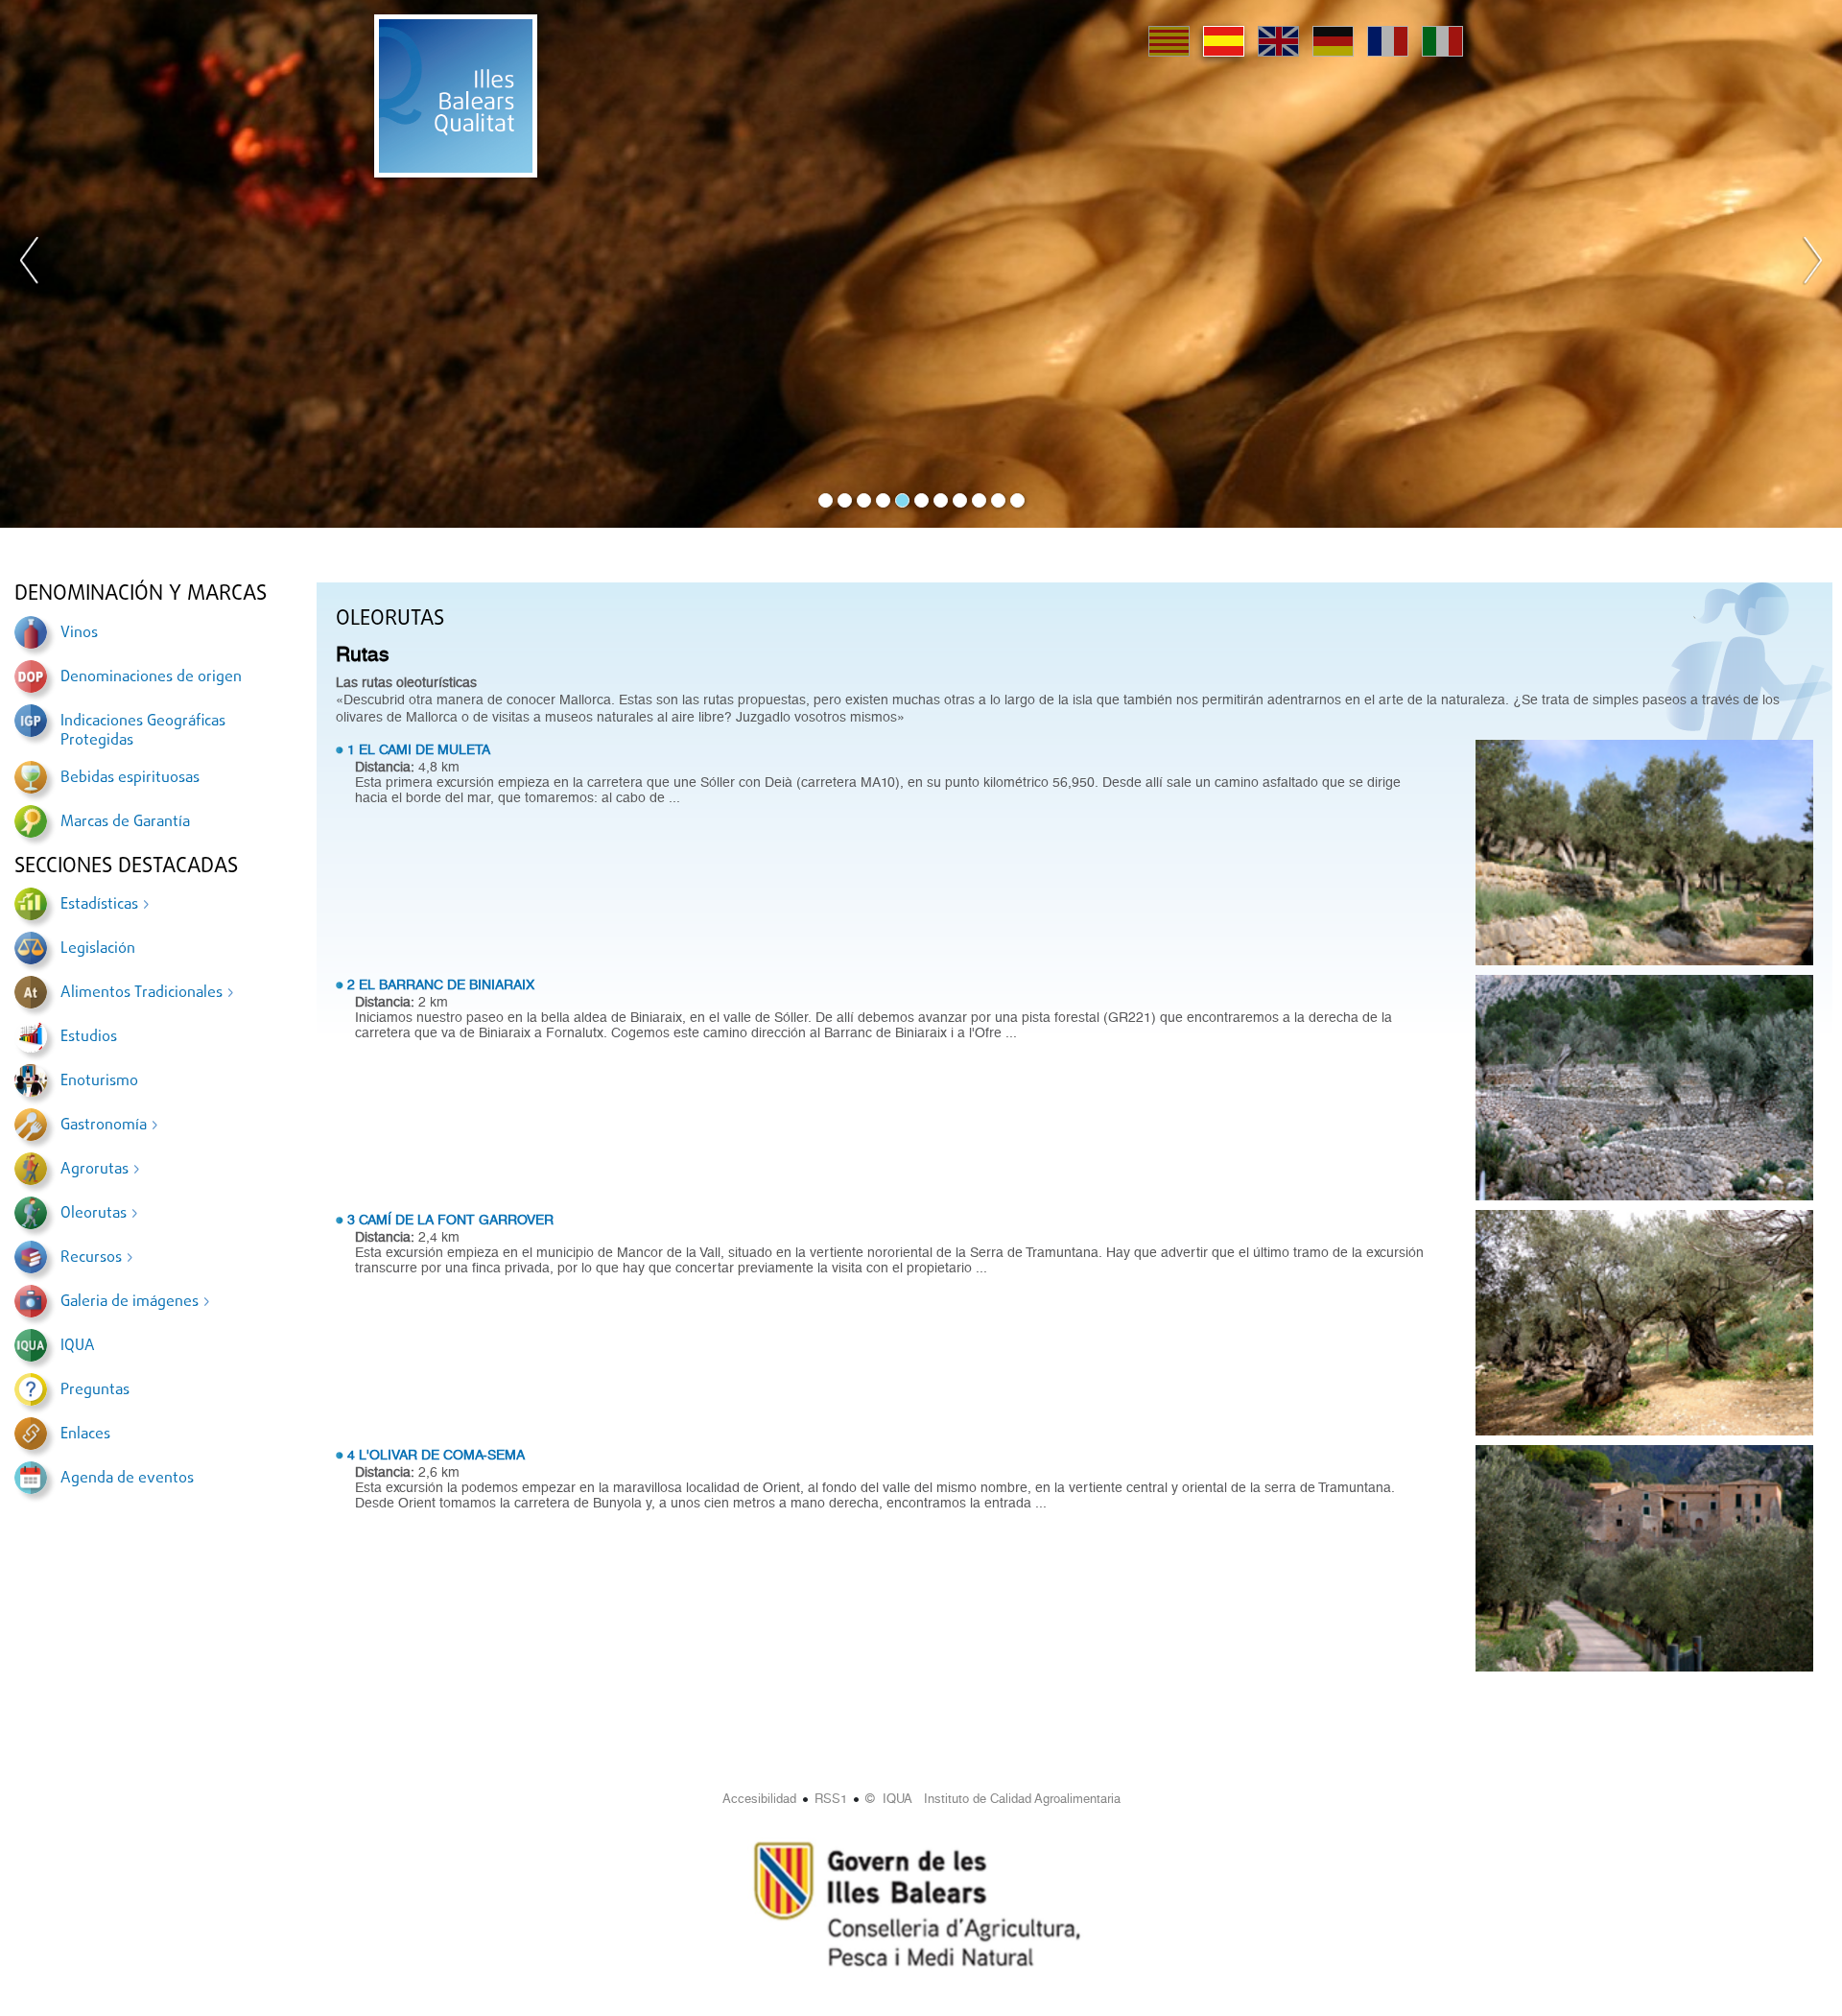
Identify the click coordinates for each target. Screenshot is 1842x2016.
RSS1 (831, 1799)
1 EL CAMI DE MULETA (419, 749)
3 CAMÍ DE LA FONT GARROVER (450, 1220)
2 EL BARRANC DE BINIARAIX (441, 984)
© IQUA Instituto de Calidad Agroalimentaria (993, 1799)
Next (1812, 264)
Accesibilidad (759, 1799)
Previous (30, 264)
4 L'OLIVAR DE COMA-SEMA (436, 1455)
